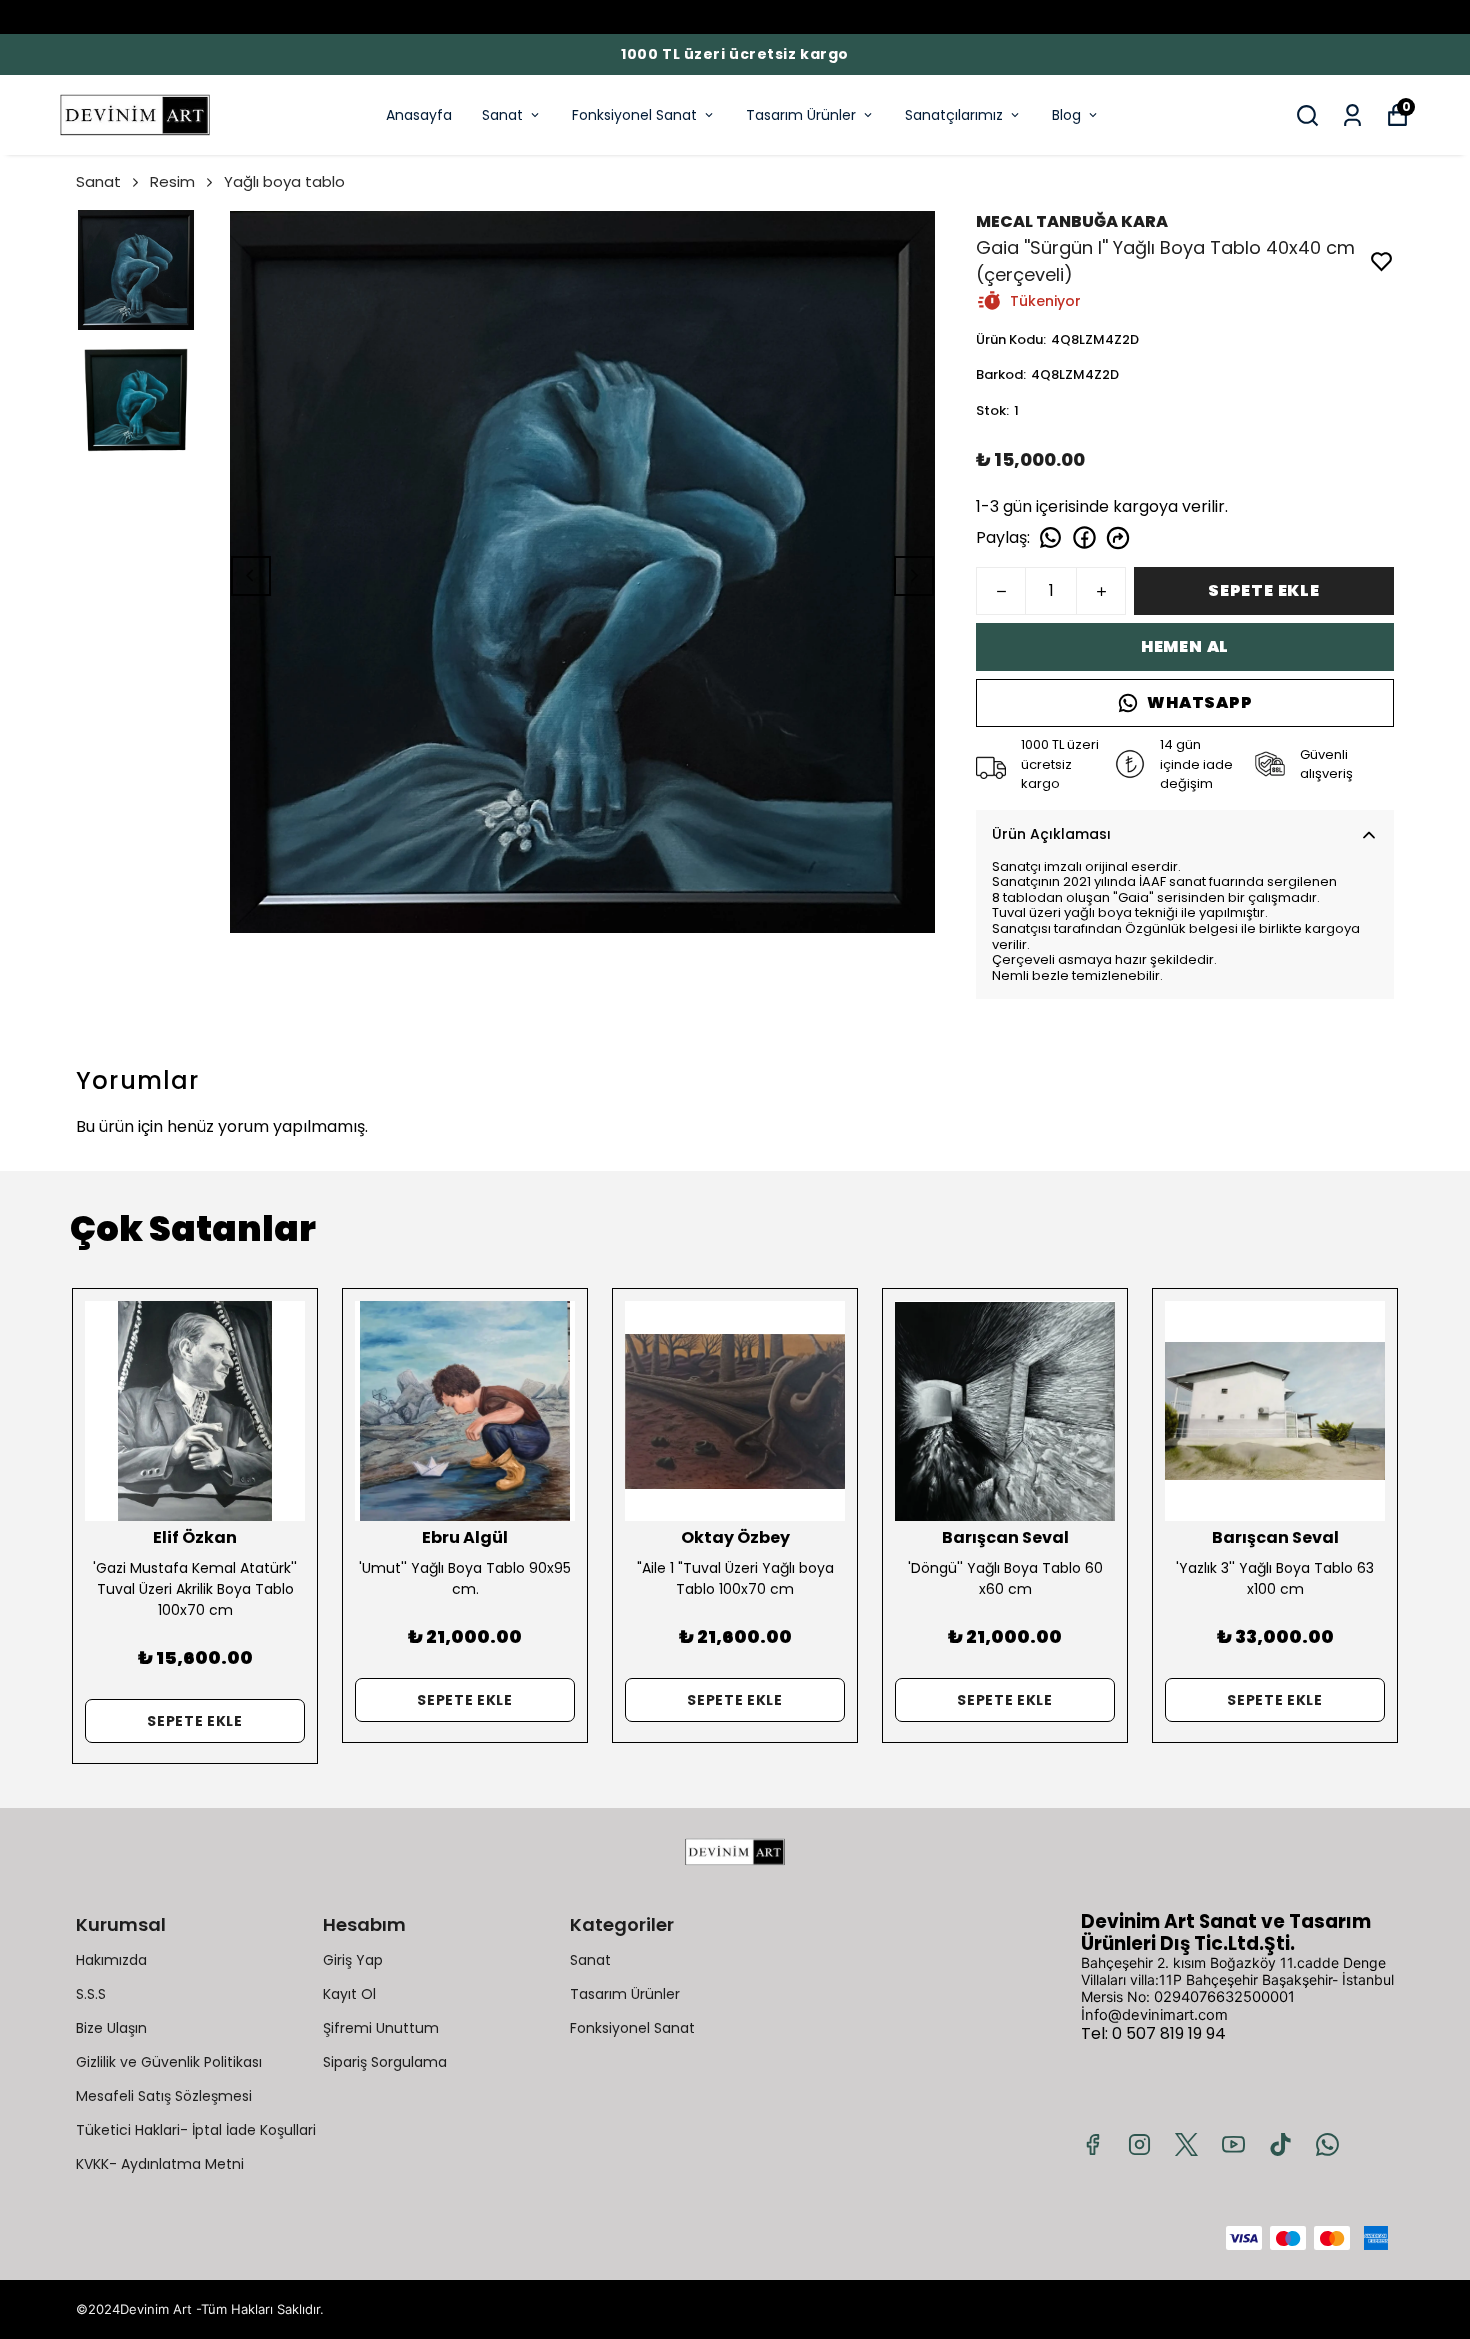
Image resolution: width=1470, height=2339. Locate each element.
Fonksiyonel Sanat (634, 115)
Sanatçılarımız (954, 115)
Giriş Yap (353, 1960)
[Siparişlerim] (1352, 115)
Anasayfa (419, 115)
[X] (1186, 2144)
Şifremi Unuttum (381, 2028)
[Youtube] (1233, 2144)
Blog (1066, 115)
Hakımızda (111, 1960)
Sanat (502, 115)
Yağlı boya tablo (284, 181)
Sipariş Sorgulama (385, 2062)
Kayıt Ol (349, 1994)
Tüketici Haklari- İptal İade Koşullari (196, 2130)
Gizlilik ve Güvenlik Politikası (169, 2062)
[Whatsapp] (1327, 2144)
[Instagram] (1139, 2144)
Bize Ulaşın (111, 2028)
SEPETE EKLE (1264, 590)
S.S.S (91, 1994)
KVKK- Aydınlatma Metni (160, 2164)
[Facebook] (1092, 2144)
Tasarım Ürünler (801, 115)
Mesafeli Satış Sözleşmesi (164, 2096)
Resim (172, 181)
